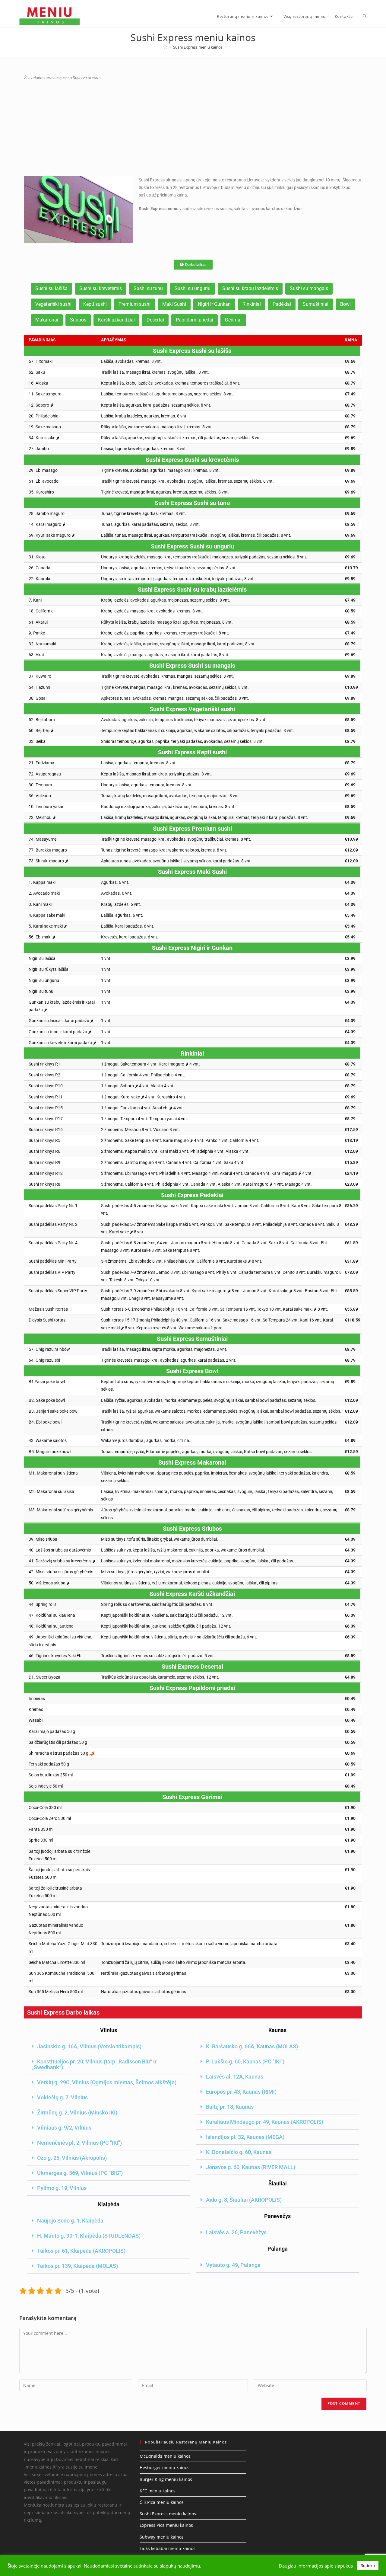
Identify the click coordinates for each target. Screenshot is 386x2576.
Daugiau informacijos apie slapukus (316, 2566)
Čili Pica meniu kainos (162, 2502)
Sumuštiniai (316, 304)
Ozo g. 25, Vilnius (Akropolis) (72, 2158)
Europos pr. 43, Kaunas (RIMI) (241, 2092)
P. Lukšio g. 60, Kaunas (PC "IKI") (245, 2061)
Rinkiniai (252, 304)
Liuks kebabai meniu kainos (168, 2548)
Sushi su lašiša (51, 288)
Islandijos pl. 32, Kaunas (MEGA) (245, 2137)
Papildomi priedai (195, 320)
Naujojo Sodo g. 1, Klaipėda (70, 2221)
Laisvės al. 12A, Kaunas (235, 2077)
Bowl (345, 304)
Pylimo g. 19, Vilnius (62, 2188)
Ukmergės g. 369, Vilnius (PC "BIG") (80, 2173)
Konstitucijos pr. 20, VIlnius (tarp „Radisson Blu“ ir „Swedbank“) (94, 2064)
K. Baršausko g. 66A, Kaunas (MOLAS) (252, 2046)
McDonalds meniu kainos (165, 2456)
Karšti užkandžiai (116, 320)
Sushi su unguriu (193, 288)
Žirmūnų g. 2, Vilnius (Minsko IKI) (77, 2113)
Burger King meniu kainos (166, 2479)
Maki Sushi (174, 304)
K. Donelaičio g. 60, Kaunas (239, 2152)
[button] (109, 2047)
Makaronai (47, 320)
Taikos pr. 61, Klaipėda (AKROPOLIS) (81, 2251)
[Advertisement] (193, 128)
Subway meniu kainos (162, 2537)
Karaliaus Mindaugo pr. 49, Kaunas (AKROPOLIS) (265, 2122)
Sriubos (78, 320)
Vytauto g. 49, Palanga (233, 2265)
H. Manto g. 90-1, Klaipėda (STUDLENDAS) (89, 2236)
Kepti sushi (95, 304)
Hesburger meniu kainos (165, 2467)
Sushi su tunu (148, 288)
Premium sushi (134, 304)
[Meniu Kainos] (165, 47)
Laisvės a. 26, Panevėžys (236, 2232)
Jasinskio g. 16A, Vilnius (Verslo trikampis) (89, 2046)
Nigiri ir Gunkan (214, 304)
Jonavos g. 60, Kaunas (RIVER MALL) (251, 2167)
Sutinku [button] (368, 2565)
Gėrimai (233, 320)
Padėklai (282, 304)
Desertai (155, 320)
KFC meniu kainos (158, 2491)
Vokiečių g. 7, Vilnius (62, 2097)
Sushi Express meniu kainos (198, 47)
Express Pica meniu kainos (166, 2525)
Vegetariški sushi (53, 304)
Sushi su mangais (309, 288)
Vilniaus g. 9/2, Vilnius (64, 2128)
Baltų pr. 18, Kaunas (230, 2107)
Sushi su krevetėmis (101, 288)
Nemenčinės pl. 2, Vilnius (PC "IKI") (79, 2143)
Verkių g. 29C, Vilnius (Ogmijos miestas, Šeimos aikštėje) (107, 2082)
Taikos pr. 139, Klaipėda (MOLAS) (78, 2266)
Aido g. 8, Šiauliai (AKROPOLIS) (244, 2200)
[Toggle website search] (365, 16)
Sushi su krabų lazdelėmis (250, 288)
